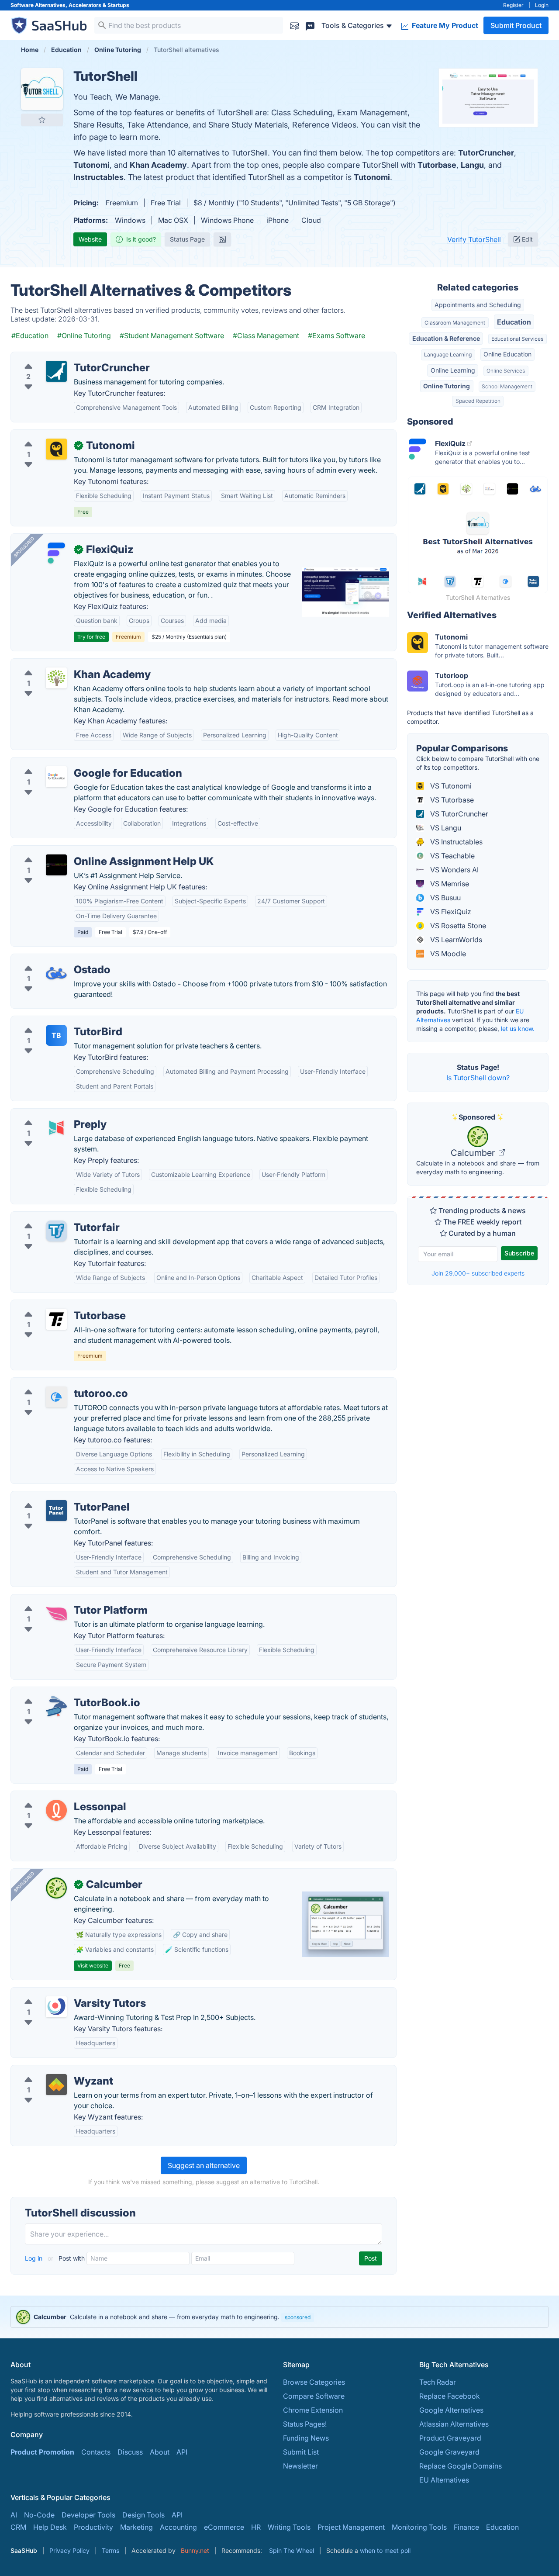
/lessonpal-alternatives (55, 1796)
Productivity (93, 2527)
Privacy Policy (69, 2550)
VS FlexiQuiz (450, 912)
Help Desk (50, 2527)
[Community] (310, 25)
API (182, 2452)
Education (514, 322)
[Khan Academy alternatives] (56, 678)
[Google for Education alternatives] (56, 777)
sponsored (298, 2317)
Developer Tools (88, 2515)
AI (14, 2515)
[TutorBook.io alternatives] (56, 1706)
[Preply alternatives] (56, 1128)
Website (90, 239)
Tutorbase (437, 165)
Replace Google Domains (461, 2466)
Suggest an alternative (204, 2165)
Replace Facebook (450, 2396)
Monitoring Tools (419, 2527)
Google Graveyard (449, 2452)
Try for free (91, 637)
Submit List (301, 2452)
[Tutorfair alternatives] (56, 1231)
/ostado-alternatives (51, 959)
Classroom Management (455, 323)
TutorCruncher (486, 153)
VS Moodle (447, 954)
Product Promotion (42, 2452)
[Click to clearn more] (279, 2317)
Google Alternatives (451, 2410)
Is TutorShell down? (478, 1078)
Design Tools (143, 2515)
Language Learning (448, 354)
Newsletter (300, 2466)
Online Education (507, 354)
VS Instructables (455, 842)
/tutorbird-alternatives (54, 1021)
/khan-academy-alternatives (64, 664)
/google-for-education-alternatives (75, 763)
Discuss (130, 2452)
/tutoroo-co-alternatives (57, 1383)
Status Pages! (305, 2424)
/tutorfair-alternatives (52, 1217)
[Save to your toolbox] (42, 120)
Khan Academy (158, 165)
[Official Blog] (222, 239)
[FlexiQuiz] (56, 553)
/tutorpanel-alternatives (56, 1497)
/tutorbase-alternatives (55, 1305)
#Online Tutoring (84, 335)
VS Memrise (449, 884)
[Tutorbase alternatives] (56, 1319)
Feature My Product (444, 25)
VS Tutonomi (450, 786)
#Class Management (266, 335)
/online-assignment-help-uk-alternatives (83, 851)
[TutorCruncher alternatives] (56, 371)
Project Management (351, 2527)
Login (542, 5)
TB (56, 1035)
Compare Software (314, 2396)
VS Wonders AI (454, 870)
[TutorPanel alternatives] (56, 1511)
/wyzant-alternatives (51, 2071)
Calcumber (474, 1153)
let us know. (518, 1029)
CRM (18, 2527)
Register (513, 5)
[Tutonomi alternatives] (56, 449)
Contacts (96, 2452)
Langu (472, 165)
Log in (35, 2258)
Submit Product (516, 25)
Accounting (178, 2527)
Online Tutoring (447, 386)
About (160, 2452)
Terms (110, 2550)
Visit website (93, 1966)
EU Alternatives (444, 2480)
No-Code (39, 2515)
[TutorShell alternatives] (42, 89)
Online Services (506, 371)
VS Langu (445, 828)
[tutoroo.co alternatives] (56, 1397)
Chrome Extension (313, 2410)
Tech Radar (438, 2382)
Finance (466, 2527)
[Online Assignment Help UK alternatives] (56, 865)
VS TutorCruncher (458, 814)
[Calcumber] (56, 1888)
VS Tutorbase (451, 800)
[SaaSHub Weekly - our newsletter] (294, 25)
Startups (118, 5)
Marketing (136, 2527)
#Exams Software (336, 335)
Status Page (187, 239)
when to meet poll (385, 2550)
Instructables (98, 177)
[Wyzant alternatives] (56, 2085)
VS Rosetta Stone (457, 926)
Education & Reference (446, 338)
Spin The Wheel (292, 2550)
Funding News (306, 2438)
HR (256, 2527)
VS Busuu (445, 898)
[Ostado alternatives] (56, 973)
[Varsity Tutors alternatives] (56, 2007)
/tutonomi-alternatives (54, 435)
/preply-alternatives (50, 1114)
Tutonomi (91, 165)
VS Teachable (452, 856)
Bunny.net (195, 2550)
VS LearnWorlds (455, 940)
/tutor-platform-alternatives (62, 1600)
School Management (507, 386)
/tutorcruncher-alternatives (61, 357)
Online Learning (453, 370)
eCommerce (224, 2527)
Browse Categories (314, 2382)
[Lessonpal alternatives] (56, 1810)
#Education (30, 335)
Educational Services (517, 339)
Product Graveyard (450, 2438)
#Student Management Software (172, 335)
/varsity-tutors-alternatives (61, 1993)
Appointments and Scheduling (478, 305)
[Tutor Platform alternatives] (56, 1614)
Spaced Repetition (478, 401)
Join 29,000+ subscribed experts (478, 1273)
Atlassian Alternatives (454, 2424)
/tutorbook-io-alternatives (60, 1692)
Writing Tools (289, 2527)
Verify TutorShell (474, 239)
